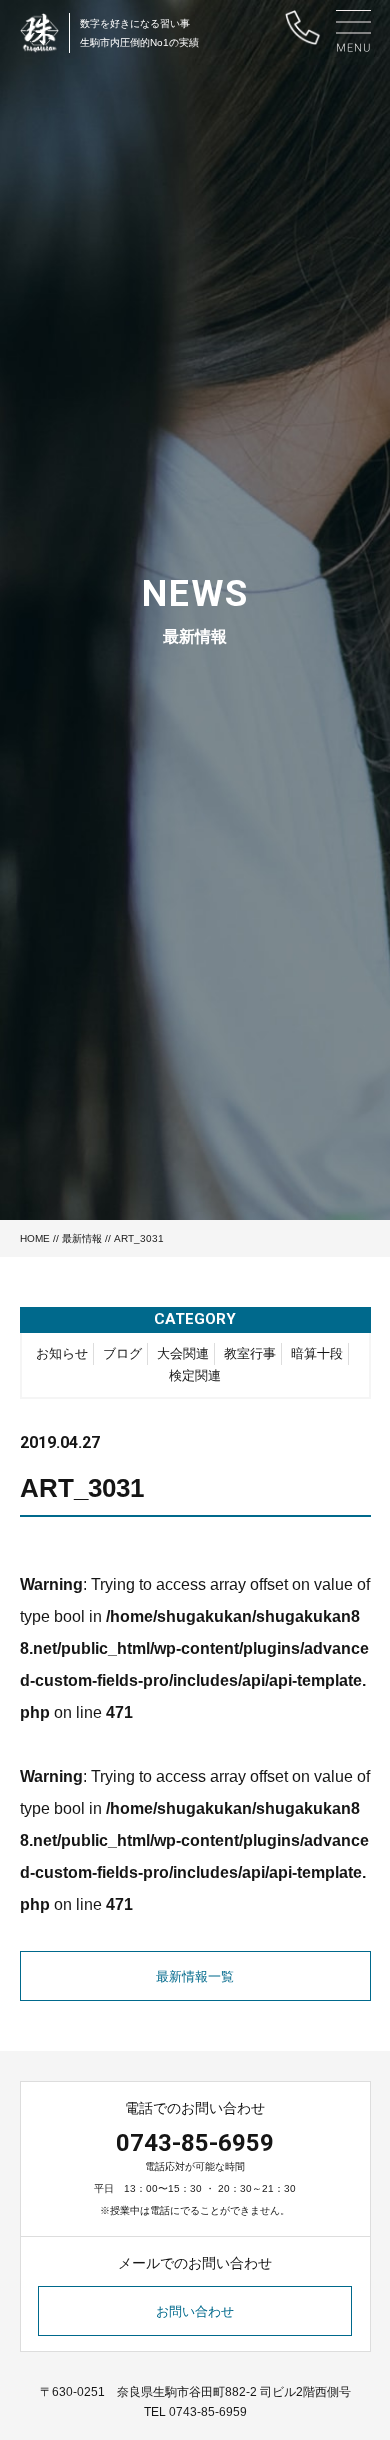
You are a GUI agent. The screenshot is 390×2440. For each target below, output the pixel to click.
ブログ (122, 1353)
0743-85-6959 (195, 2143)
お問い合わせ (195, 2311)
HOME (35, 1238)
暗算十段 (317, 1353)
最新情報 (82, 1238)
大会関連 (183, 1353)
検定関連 (195, 1375)
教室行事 (250, 1353)
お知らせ (62, 1353)
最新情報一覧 (195, 1976)
